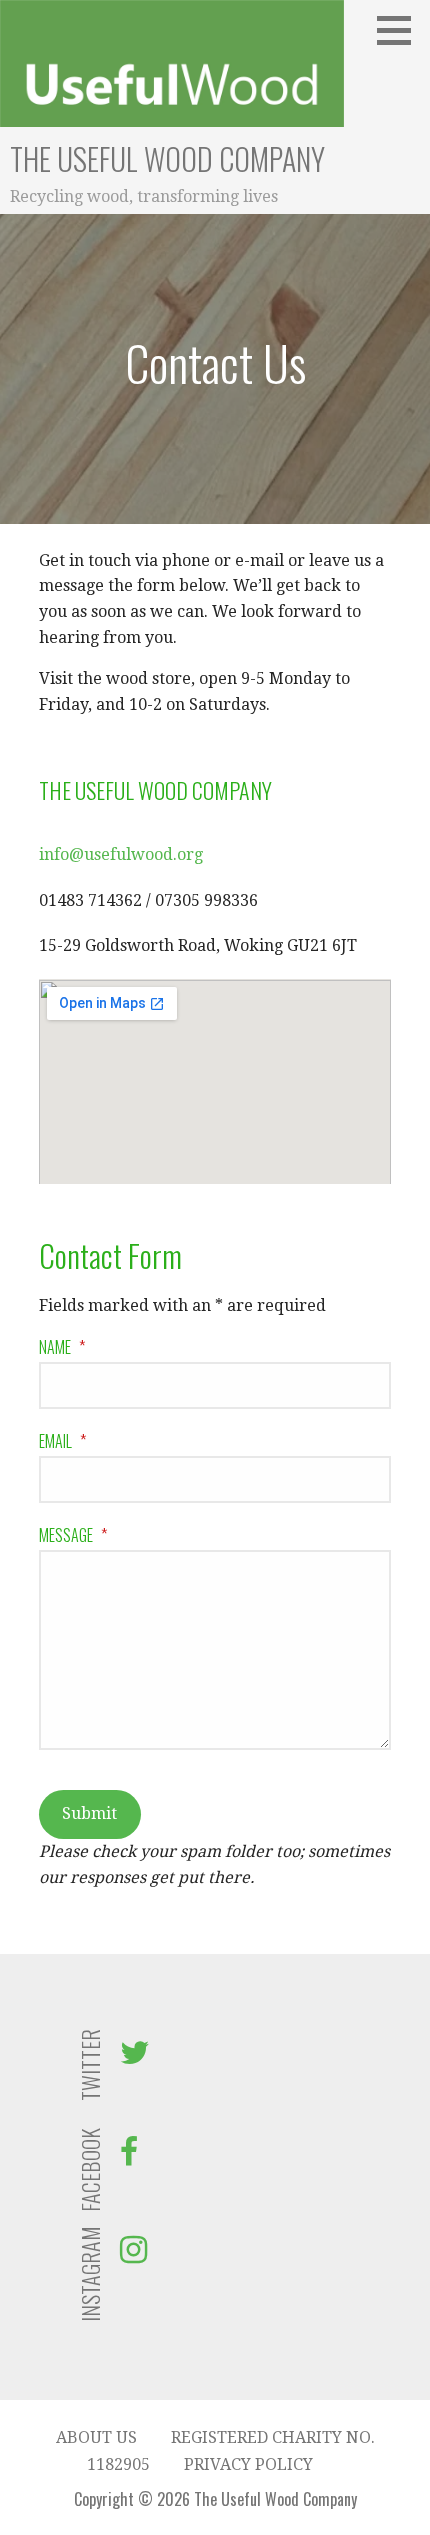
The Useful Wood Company (167, 158)
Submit (89, 1813)
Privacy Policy (248, 2464)
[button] (401, 30)
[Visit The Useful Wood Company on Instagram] (133, 2255)
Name (62, 1347)
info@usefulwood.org (121, 854)
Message (73, 1535)
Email (62, 1441)
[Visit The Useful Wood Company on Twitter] (135, 2058)
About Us (96, 2437)
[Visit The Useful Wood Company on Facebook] (129, 2157)
